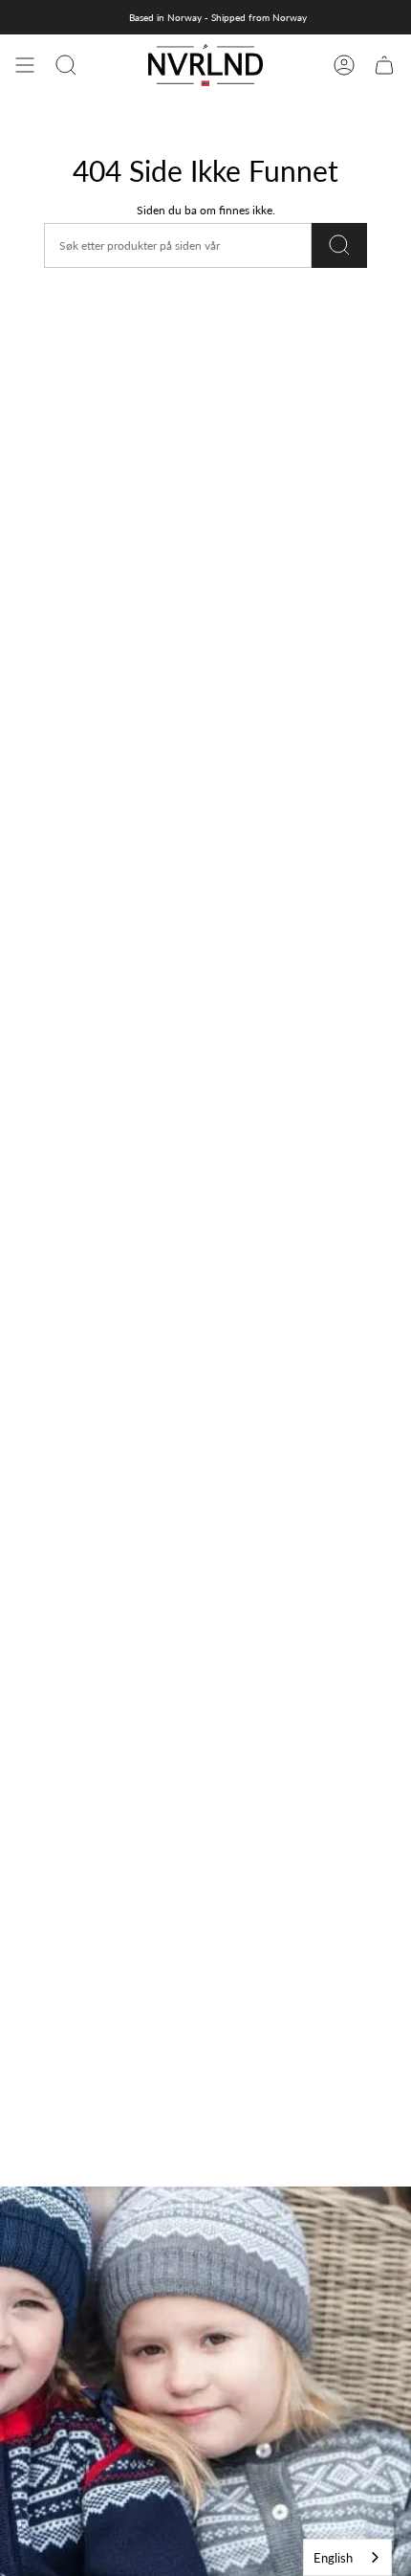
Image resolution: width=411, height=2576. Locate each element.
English (333, 2558)
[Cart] (384, 65)
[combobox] (347, 2557)
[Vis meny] (25, 65)
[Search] (339, 245)
